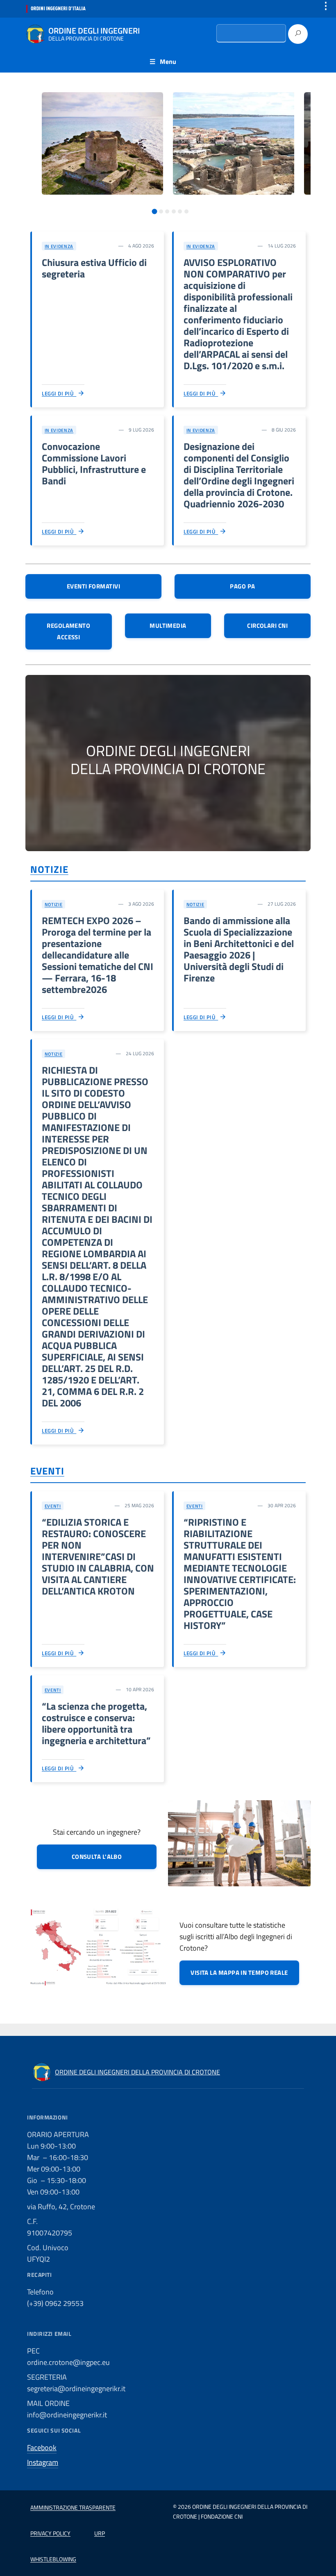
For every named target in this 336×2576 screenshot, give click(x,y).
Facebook (42, 2448)
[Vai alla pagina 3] (167, 211)
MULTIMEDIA (168, 626)
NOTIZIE (49, 869)
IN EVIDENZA (59, 246)
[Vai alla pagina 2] (161, 211)
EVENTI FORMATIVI (93, 586)
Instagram (43, 2462)
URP (100, 2533)
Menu (168, 61)
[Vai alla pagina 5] (180, 211)
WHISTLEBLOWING (53, 2559)
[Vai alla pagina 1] (155, 212)
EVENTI (47, 1471)
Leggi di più (59, 393)
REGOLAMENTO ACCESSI (68, 631)
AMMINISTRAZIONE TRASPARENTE (73, 2507)
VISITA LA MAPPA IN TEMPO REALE (239, 1973)
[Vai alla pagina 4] (174, 211)
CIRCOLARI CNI (267, 626)
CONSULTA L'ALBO (97, 1857)
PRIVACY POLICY (50, 2533)
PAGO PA (242, 586)
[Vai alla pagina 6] (186, 211)
